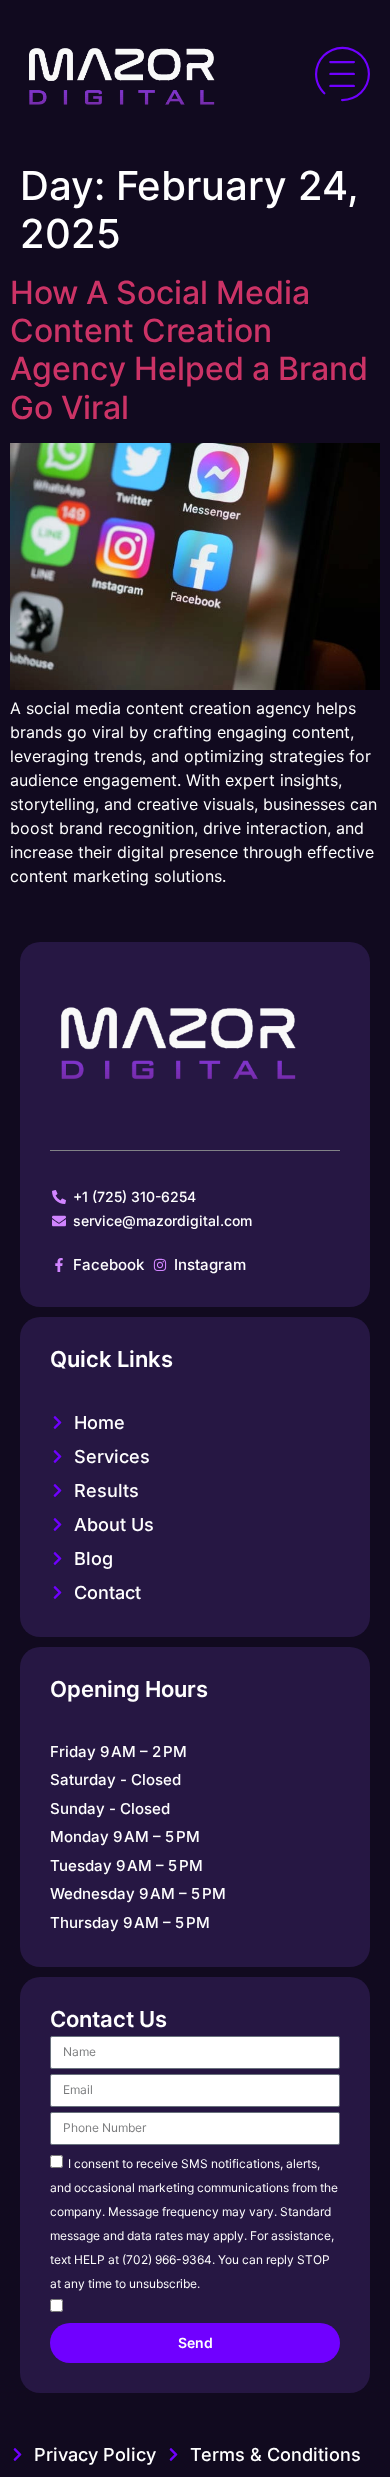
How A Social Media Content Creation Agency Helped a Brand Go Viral (189, 350)
